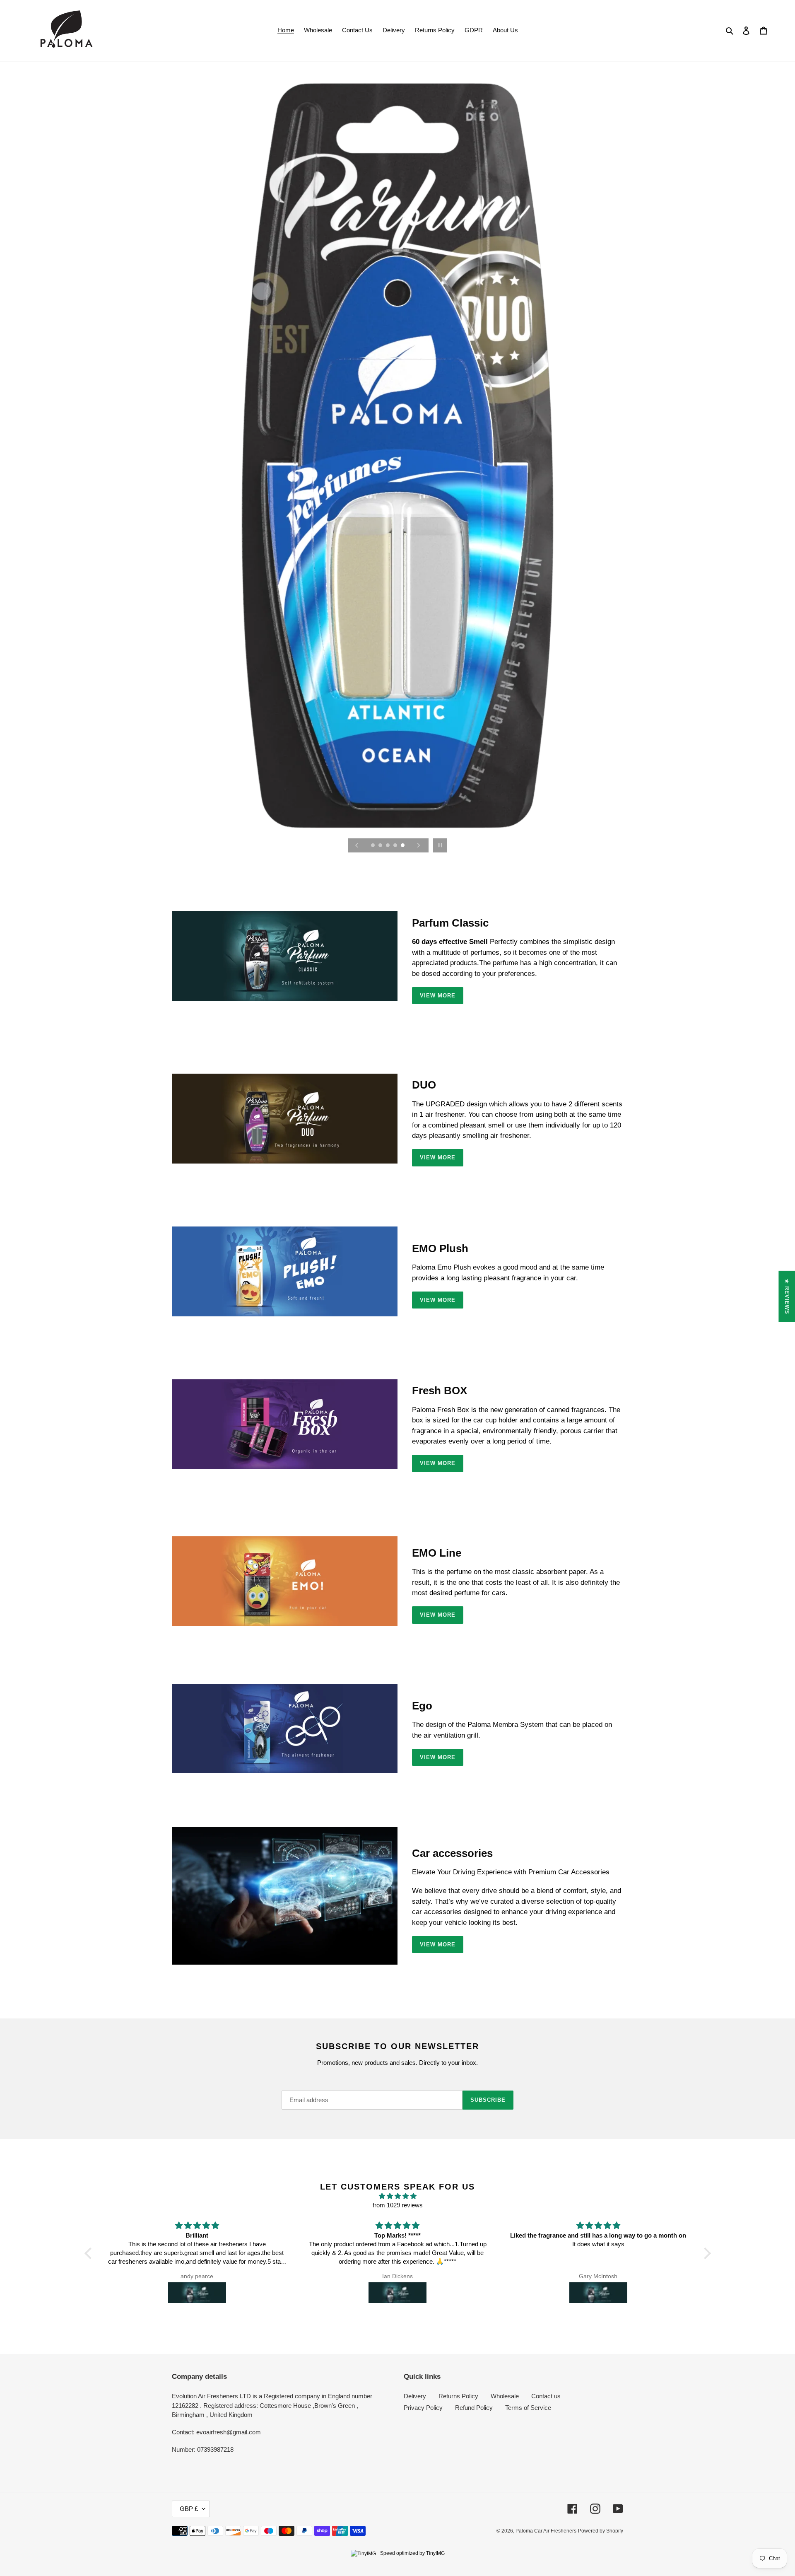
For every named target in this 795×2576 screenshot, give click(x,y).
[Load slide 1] (373, 846)
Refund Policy (474, 2408)
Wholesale (505, 2396)
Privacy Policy (423, 2408)
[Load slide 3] (388, 846)
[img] (398, 2196)
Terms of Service (528, 2408)
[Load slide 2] (381, 846)
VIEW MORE (438, 996)
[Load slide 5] (403, 846)
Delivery (415, 2396)
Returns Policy (458, 2396)
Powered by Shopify (601, 2531)
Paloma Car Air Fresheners (546, 2531)
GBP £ (189, 2509)
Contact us (546, 2396)
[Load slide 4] (396, 846)
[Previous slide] (357, 845)
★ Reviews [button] (787, 1296)
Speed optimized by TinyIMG (412, 2553)
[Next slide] (419, 845)
